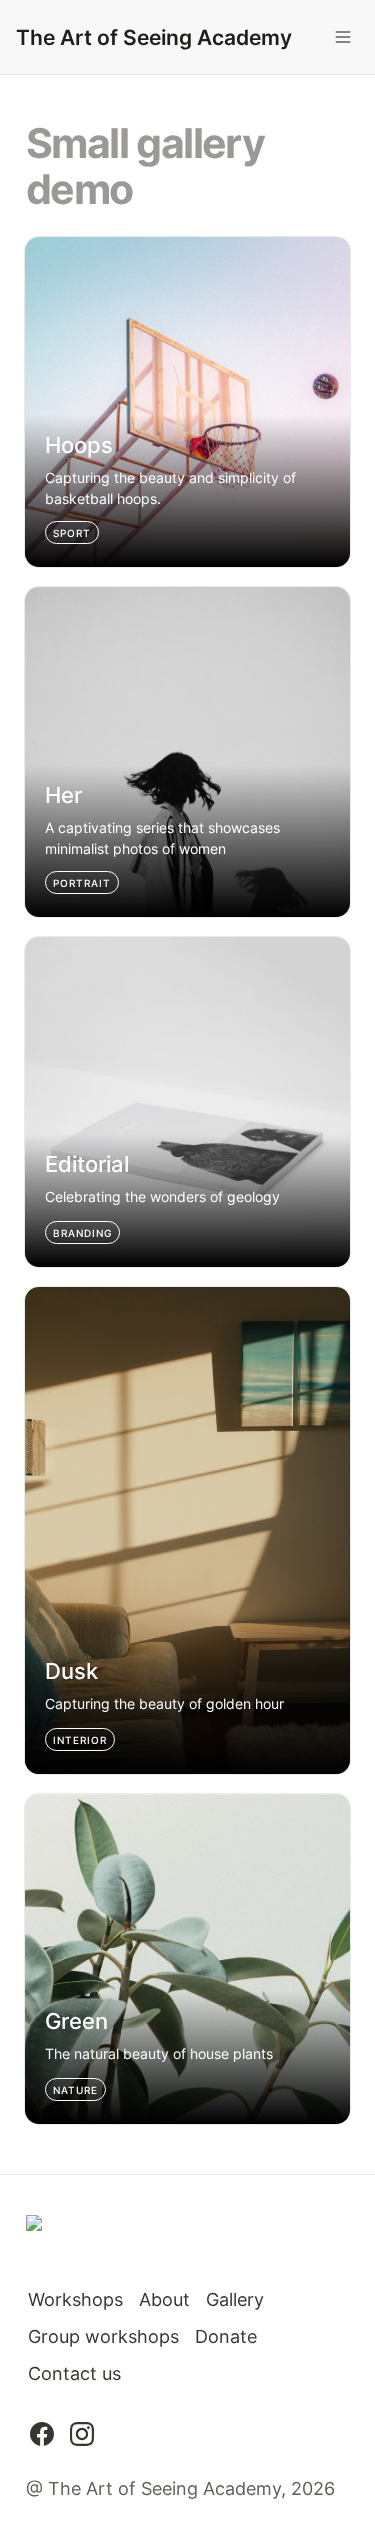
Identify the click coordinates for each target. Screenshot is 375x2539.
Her (40, 597)
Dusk (46, 1297)
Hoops (52, 247)
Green (50, 1804)
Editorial (59, 947)
